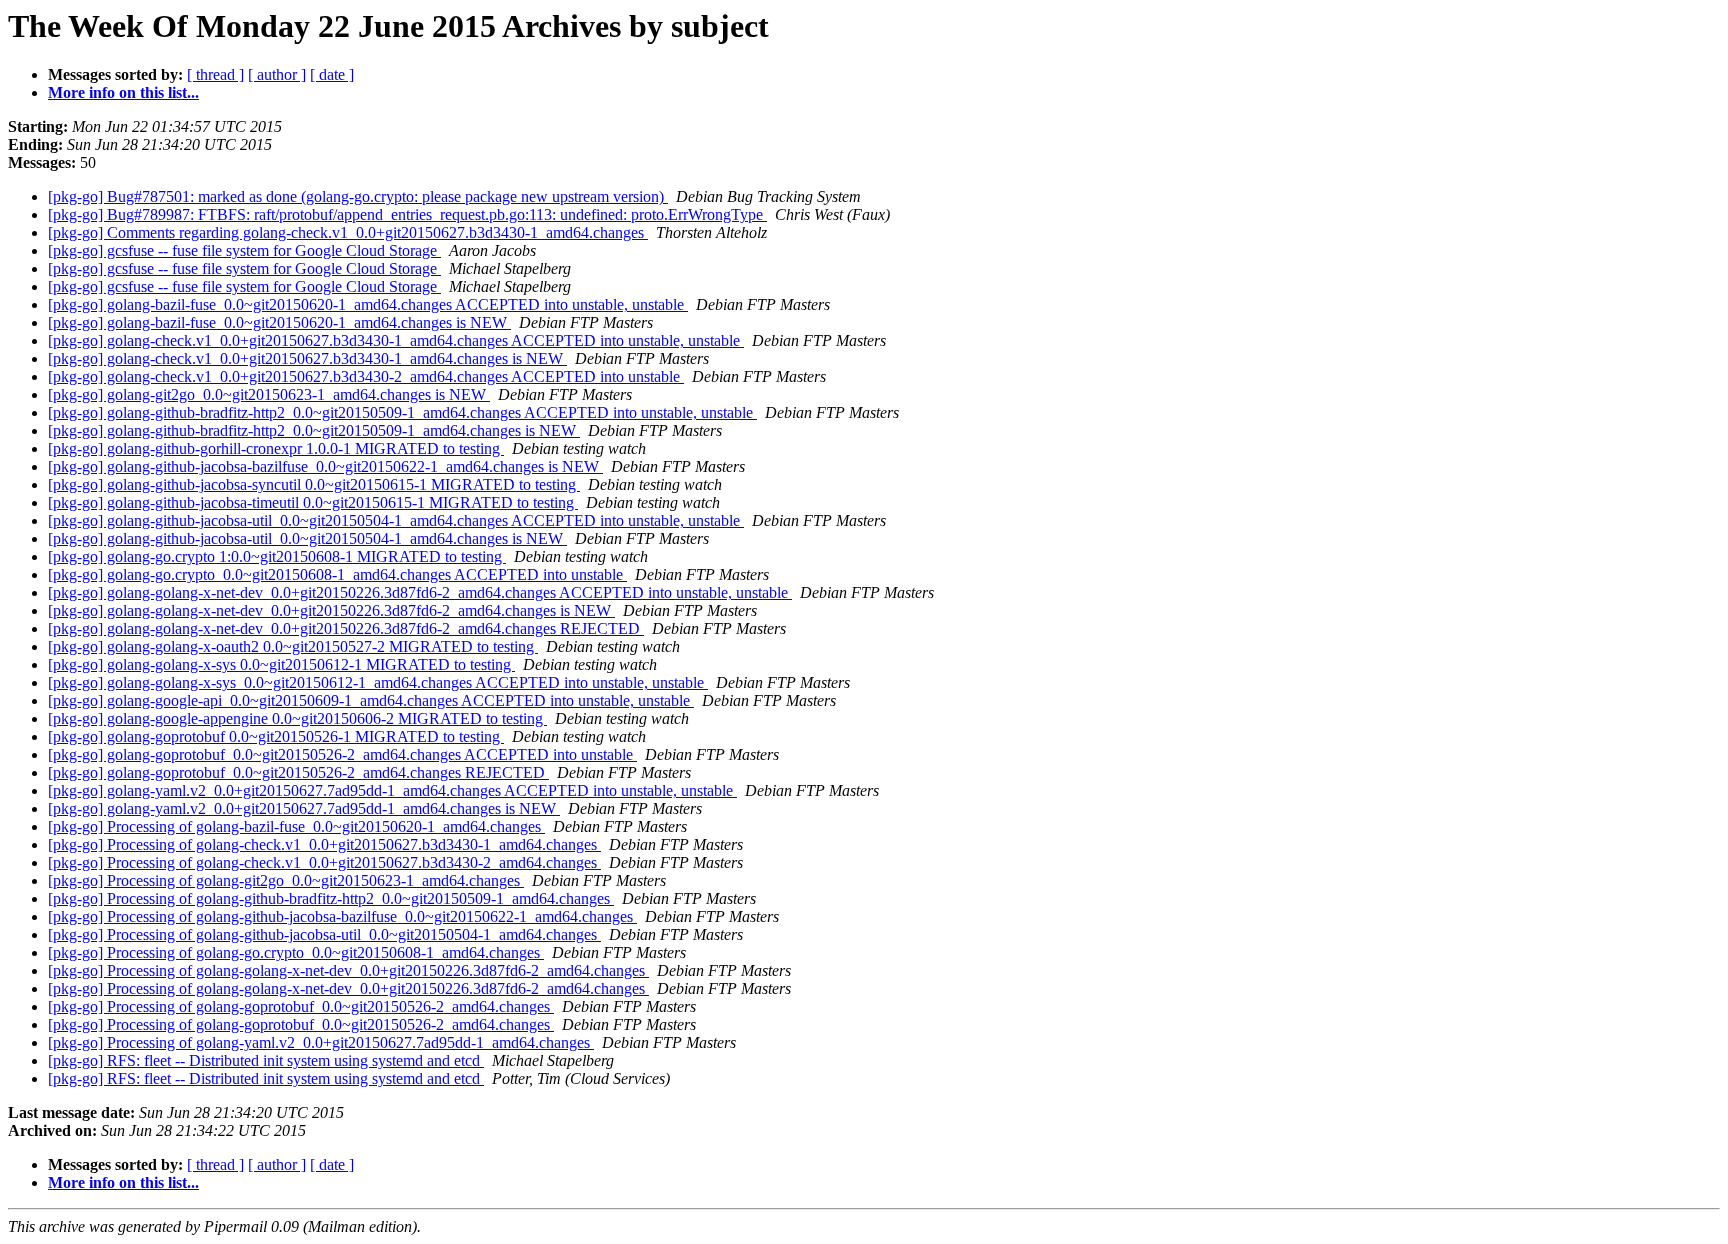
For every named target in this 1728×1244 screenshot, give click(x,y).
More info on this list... (123, 92)
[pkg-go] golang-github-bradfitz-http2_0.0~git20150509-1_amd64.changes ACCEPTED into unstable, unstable (402, 412)
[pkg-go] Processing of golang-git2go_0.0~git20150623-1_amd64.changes (286, 880)
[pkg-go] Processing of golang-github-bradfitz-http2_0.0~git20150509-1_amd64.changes (331, 898)
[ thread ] (215, 74)
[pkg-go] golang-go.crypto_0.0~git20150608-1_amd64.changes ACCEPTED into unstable (337, 574)
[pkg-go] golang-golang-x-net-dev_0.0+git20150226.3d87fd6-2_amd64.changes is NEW (331, 610)
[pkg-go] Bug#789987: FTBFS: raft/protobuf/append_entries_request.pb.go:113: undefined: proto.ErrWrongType (407, 214)
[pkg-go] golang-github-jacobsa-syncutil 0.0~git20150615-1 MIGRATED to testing (314, 484)
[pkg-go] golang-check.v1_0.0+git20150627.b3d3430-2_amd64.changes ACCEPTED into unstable (366, 376)
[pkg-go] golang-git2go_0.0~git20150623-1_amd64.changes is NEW (269, 394)
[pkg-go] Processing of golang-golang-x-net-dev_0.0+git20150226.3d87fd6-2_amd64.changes (348, 970)
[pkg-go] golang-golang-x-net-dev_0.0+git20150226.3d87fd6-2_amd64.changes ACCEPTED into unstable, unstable (420, 592)
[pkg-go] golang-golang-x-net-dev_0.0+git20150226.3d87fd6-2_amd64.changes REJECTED (346, 628)
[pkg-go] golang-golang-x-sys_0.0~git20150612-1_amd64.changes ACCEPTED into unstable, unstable (378, 682)
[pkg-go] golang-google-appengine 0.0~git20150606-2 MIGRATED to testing (297, 718)
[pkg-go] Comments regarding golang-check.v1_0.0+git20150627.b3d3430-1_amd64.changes (348, 232)
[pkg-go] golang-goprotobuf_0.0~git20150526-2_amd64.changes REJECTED (298, 772)
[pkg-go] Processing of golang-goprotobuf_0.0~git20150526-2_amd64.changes (301, 1006)
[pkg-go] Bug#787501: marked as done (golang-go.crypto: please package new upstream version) (358, 196)
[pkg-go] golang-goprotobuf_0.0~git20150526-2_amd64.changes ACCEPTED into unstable (342, 754)
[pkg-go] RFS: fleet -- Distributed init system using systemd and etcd (266, 1060)
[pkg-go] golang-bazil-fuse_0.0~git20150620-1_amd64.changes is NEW (279, 322)
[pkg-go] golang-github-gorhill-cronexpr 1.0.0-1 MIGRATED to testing (276, 448)
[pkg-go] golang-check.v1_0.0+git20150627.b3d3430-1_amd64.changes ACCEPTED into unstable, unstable (396, 340)
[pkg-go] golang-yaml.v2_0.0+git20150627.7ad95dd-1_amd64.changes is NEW (304, 808)
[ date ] (332, 74)
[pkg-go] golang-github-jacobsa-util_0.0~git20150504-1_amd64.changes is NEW (307, 538)
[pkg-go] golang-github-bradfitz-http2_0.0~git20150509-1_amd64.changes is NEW (314, 430)
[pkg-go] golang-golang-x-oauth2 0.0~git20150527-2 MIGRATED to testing (293, 646)
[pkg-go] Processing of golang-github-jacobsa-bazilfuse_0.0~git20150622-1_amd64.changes (342, 916)
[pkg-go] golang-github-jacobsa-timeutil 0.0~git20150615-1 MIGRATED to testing (313, 502)
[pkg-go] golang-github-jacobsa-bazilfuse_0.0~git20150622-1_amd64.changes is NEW (325, 466)
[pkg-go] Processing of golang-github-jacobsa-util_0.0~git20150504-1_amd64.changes (324, 934)
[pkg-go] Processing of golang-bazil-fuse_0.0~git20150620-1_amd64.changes (296, 826)
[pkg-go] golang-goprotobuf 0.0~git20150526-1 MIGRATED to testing (276, 736)
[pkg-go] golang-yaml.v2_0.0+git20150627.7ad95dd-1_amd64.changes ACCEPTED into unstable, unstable (392, 790)
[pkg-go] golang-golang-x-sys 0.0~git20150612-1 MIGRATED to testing (281, 664)
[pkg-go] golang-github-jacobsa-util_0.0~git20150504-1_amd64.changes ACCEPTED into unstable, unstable (396, 520)
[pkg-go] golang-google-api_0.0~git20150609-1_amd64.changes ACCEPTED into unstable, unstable (371, 700)
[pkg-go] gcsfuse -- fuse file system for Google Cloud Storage (244, 250)
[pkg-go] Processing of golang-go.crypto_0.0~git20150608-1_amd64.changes (296, 952)
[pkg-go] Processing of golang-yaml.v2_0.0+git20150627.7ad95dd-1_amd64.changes (321, 1042)
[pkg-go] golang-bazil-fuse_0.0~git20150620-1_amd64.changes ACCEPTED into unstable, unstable (368, 304)
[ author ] (277, 74)
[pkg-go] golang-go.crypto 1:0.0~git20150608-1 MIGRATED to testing (277, 556)
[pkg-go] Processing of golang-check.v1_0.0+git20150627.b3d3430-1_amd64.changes (324, 844)
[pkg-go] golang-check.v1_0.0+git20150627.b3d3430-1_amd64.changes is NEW (307, 358)
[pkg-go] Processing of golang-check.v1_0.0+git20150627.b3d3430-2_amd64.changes (324, 862)
